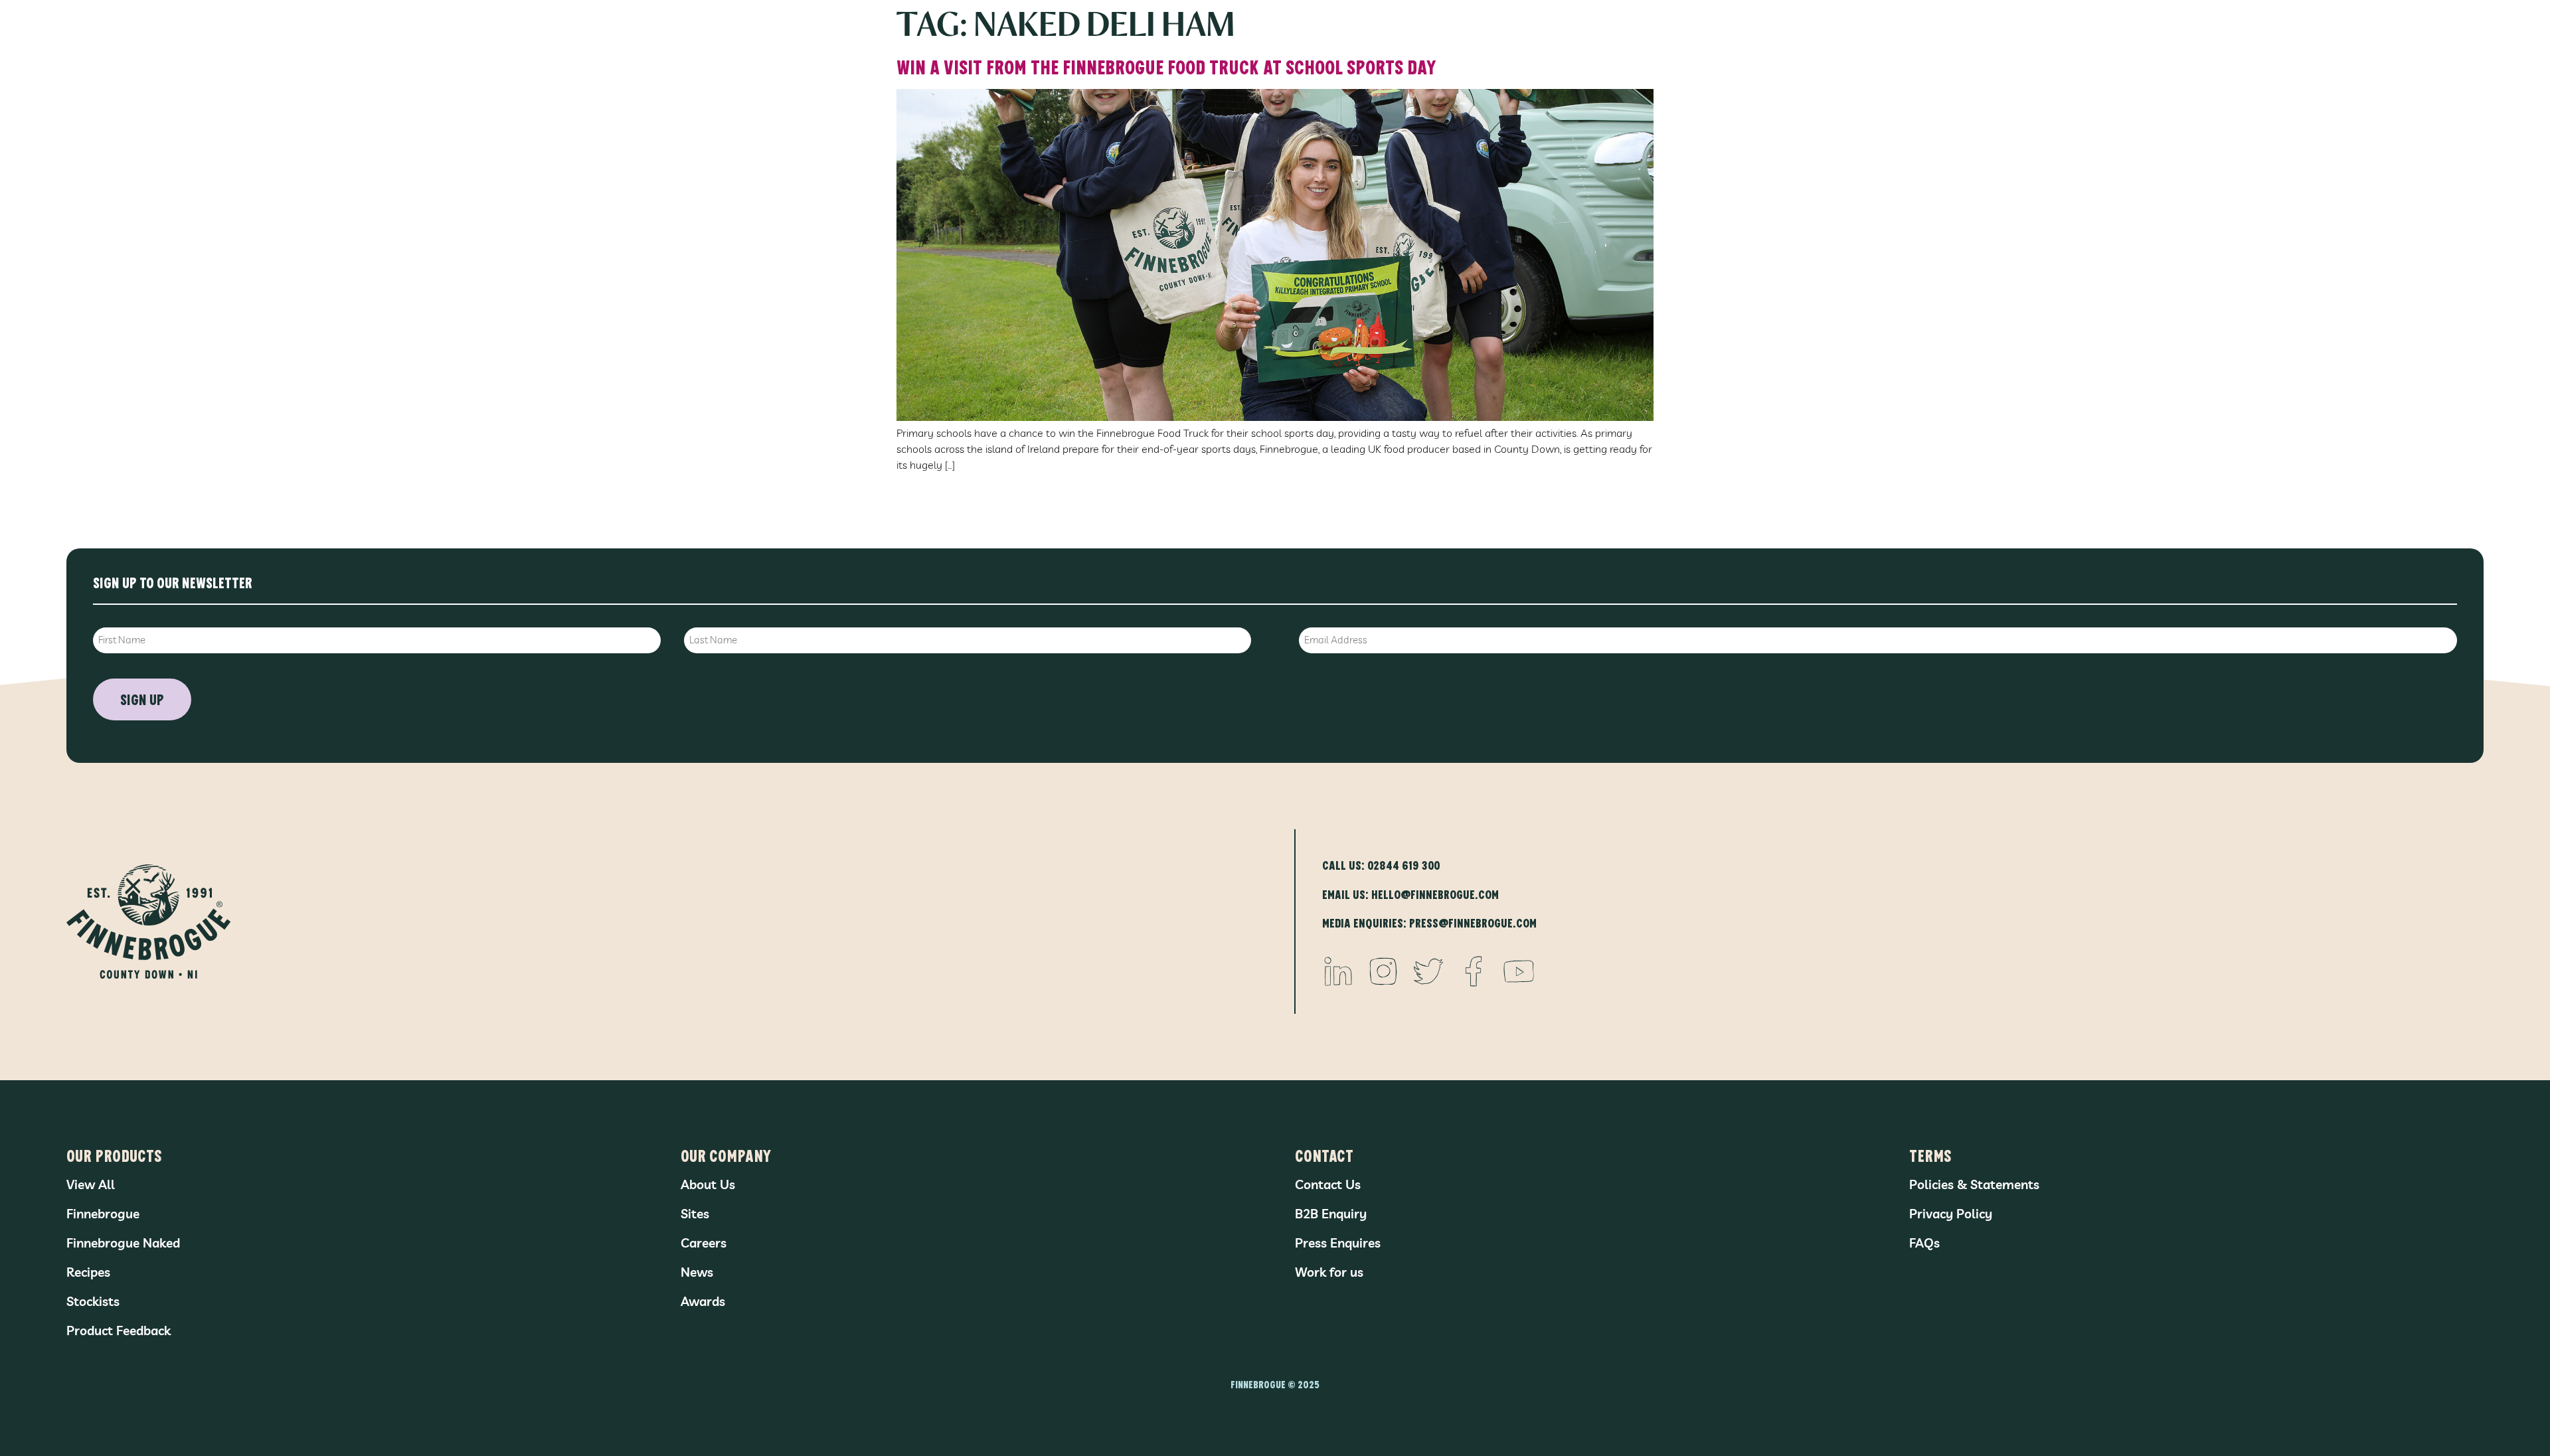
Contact (1324, 1155)
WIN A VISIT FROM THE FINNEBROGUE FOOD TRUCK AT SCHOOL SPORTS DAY (1166, 66)
